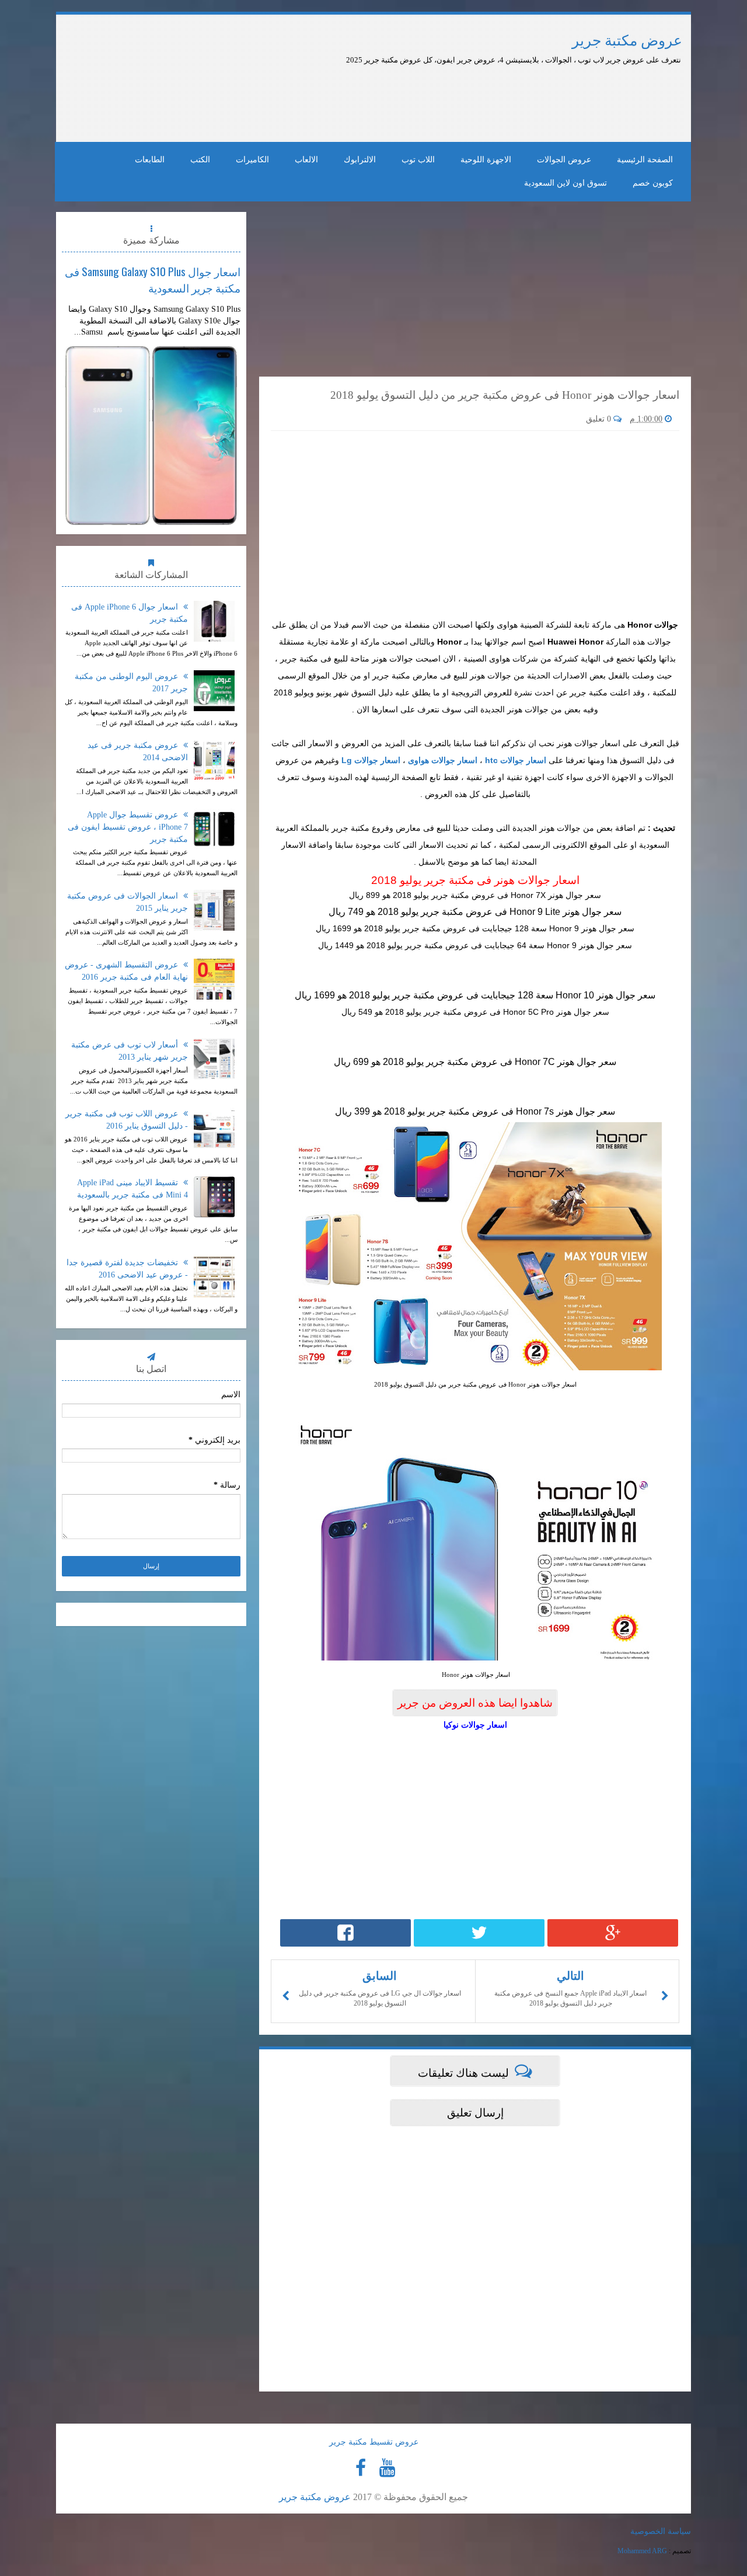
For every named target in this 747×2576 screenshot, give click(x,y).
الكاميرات (252, 160)
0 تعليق (600, 419)
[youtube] (387, 2468)
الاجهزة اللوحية (486, 160)
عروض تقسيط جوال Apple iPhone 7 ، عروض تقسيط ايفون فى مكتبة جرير (128, 827)
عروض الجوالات (564, 160)
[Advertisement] (361, 98)
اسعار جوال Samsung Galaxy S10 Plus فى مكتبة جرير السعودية (153, 279)
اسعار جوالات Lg (371, 760)
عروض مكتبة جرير (627, 41)
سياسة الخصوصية (661, 2531)
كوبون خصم (653, 183)
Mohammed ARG (642, 2551)
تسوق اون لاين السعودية (566, 183)
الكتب (200, 160)
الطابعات (150, 160)
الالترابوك (360, 160)
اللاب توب (418, 160)
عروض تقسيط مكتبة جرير (374, 2442)
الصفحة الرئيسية (645, 160)
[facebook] (361, 2468)
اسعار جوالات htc (516, 760)
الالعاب (306, 160)
